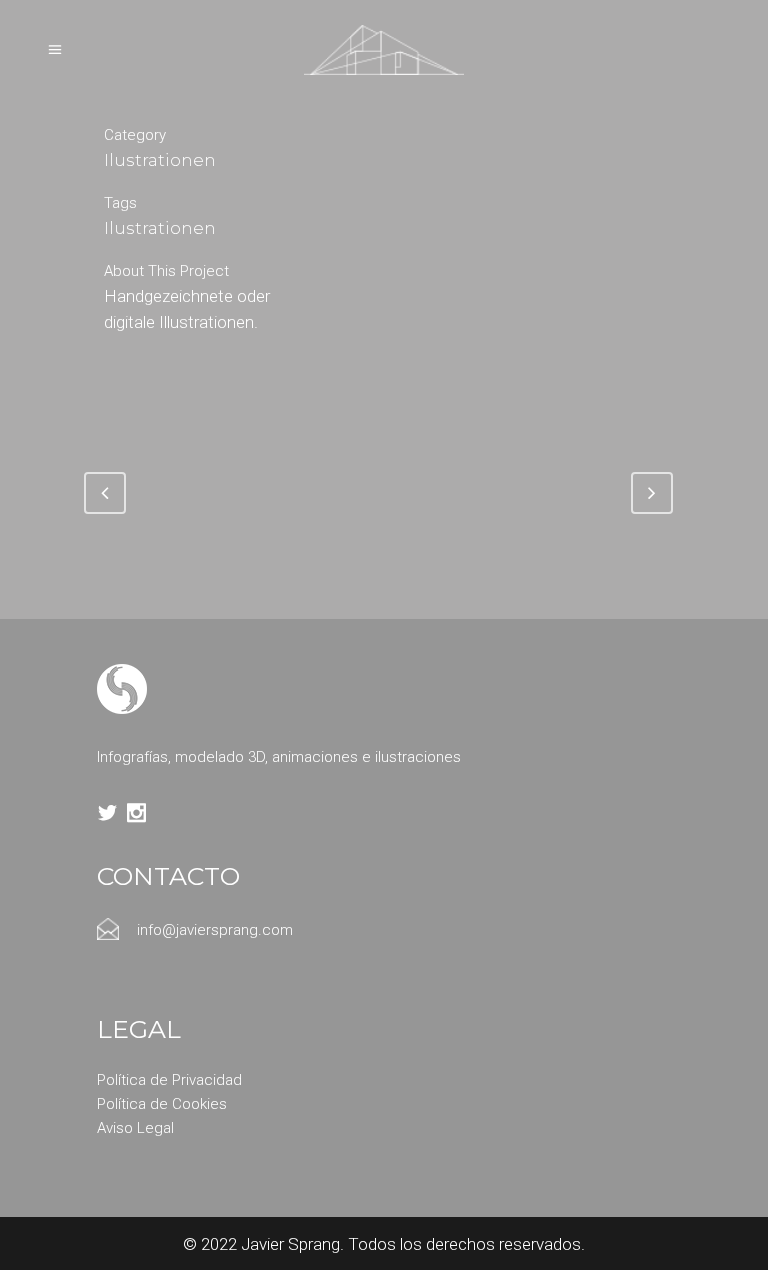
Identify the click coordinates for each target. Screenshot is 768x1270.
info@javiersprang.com (215, 930)
